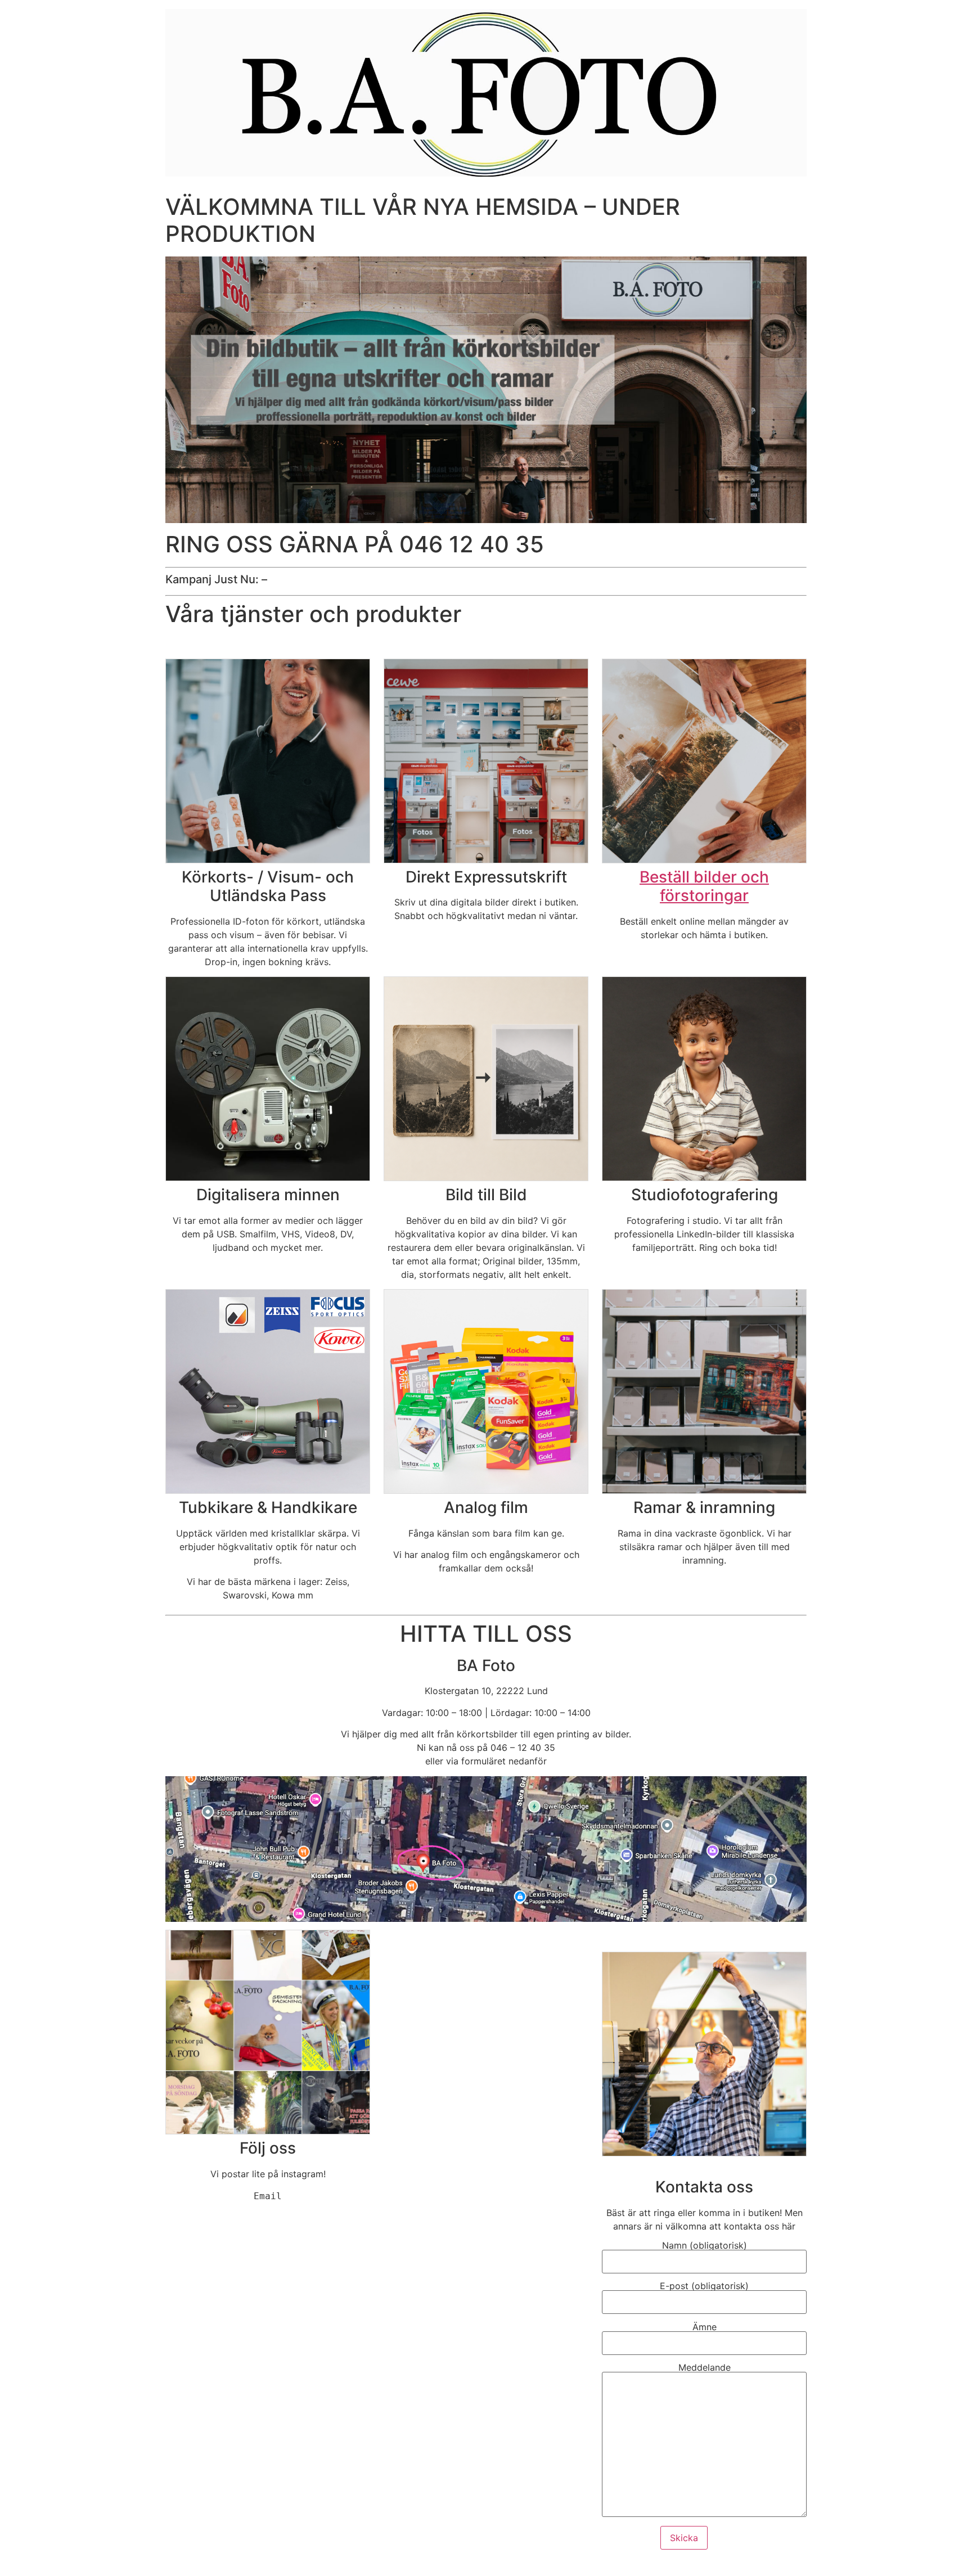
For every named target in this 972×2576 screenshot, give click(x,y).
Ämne (705, 2327)
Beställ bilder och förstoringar (704, 886)
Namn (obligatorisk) (705, 2246)
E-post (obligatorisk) (704, 2286)
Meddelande (705, 2368)
